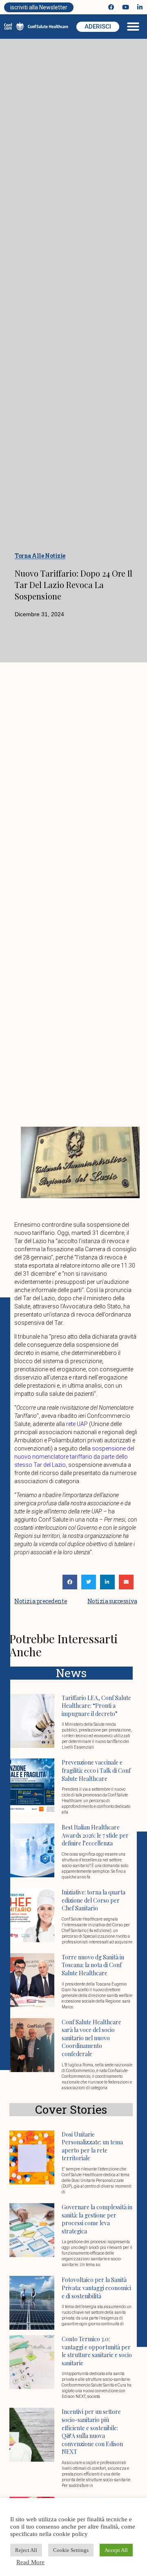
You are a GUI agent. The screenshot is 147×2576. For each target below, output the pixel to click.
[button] (133, 27)
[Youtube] (126, 7)
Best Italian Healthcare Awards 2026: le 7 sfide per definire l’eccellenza (95, 1835)
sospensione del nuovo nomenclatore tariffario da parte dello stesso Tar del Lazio (74, 1457)
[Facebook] (111, 7)
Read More (30, 2562)
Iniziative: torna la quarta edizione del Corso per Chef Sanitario (94, 1900)
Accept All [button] (116, 2550)
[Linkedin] (140, 7)
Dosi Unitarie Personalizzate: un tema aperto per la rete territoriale (92, 2146)
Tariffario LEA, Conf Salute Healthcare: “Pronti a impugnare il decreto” (96, 1706)
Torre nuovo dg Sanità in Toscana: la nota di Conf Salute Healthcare (93, 1965)
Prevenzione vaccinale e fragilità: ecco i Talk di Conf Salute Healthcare (96, 1770)
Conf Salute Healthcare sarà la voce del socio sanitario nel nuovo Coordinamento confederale (91, 2038)
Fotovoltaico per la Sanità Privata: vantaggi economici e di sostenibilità (96, 2288)
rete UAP (77, 1424)
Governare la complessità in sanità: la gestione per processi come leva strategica (97, 2219)
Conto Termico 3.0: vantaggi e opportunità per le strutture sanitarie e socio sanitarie (97, 2351)
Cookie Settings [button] (71, 2550)
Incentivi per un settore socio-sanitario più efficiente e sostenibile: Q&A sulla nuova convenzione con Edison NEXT (92, 2432)
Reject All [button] (26, 2550)
